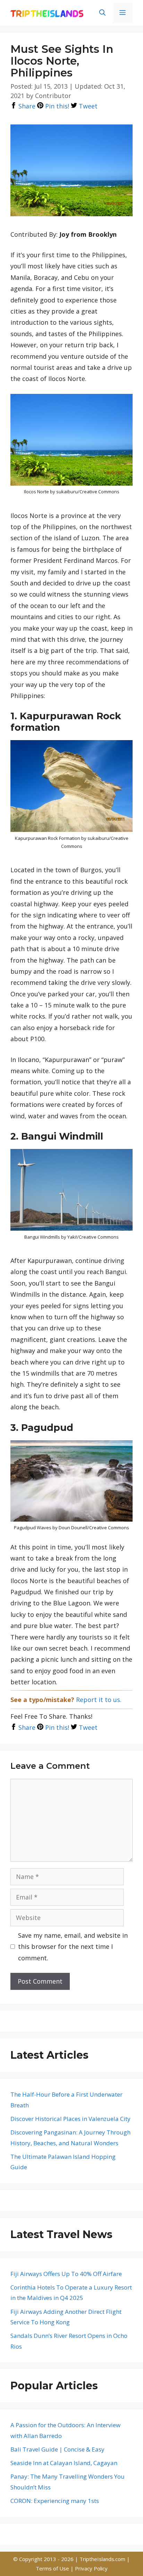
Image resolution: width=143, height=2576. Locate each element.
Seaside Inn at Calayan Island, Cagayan (64, 2463)
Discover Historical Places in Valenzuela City (70, 2119)
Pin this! (56, 106)
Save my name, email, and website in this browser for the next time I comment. (73, 1947)
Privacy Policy (91, 2568)
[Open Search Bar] (102, 13)
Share (26, 106)
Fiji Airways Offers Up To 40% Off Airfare (66, 2274)
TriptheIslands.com (102, 2559)
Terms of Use (53, 2568)
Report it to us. (99, 1700)
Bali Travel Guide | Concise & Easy (57, 2449)
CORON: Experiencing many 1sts (55, 2501)
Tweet (87, 106)
